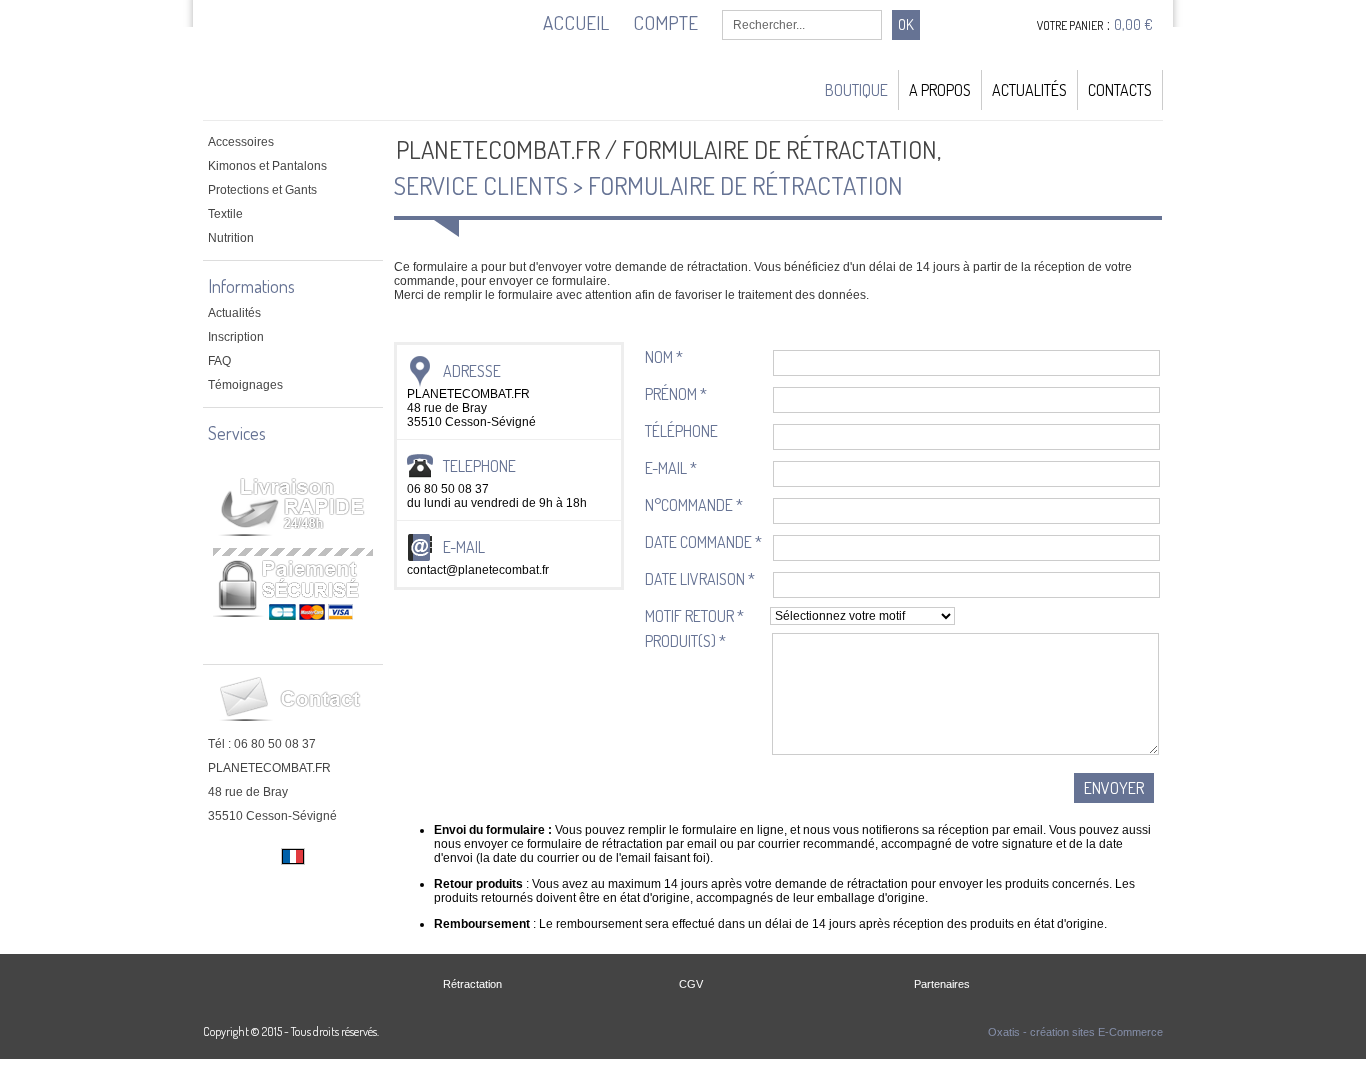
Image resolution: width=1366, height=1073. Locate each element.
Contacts (1120, 90)
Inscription (236, 337)
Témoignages (245, 385)
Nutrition (231, 238)
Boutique (856, 90)
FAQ (219, 361)
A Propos (940, 90)
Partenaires (942, 984)
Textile (225, 214)
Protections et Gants (262, 190)
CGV (691, 984)
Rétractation (472, 984)
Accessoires (241, 142)
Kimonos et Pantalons (267, 166)
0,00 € (1133, 24)
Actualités (1029, 90)
